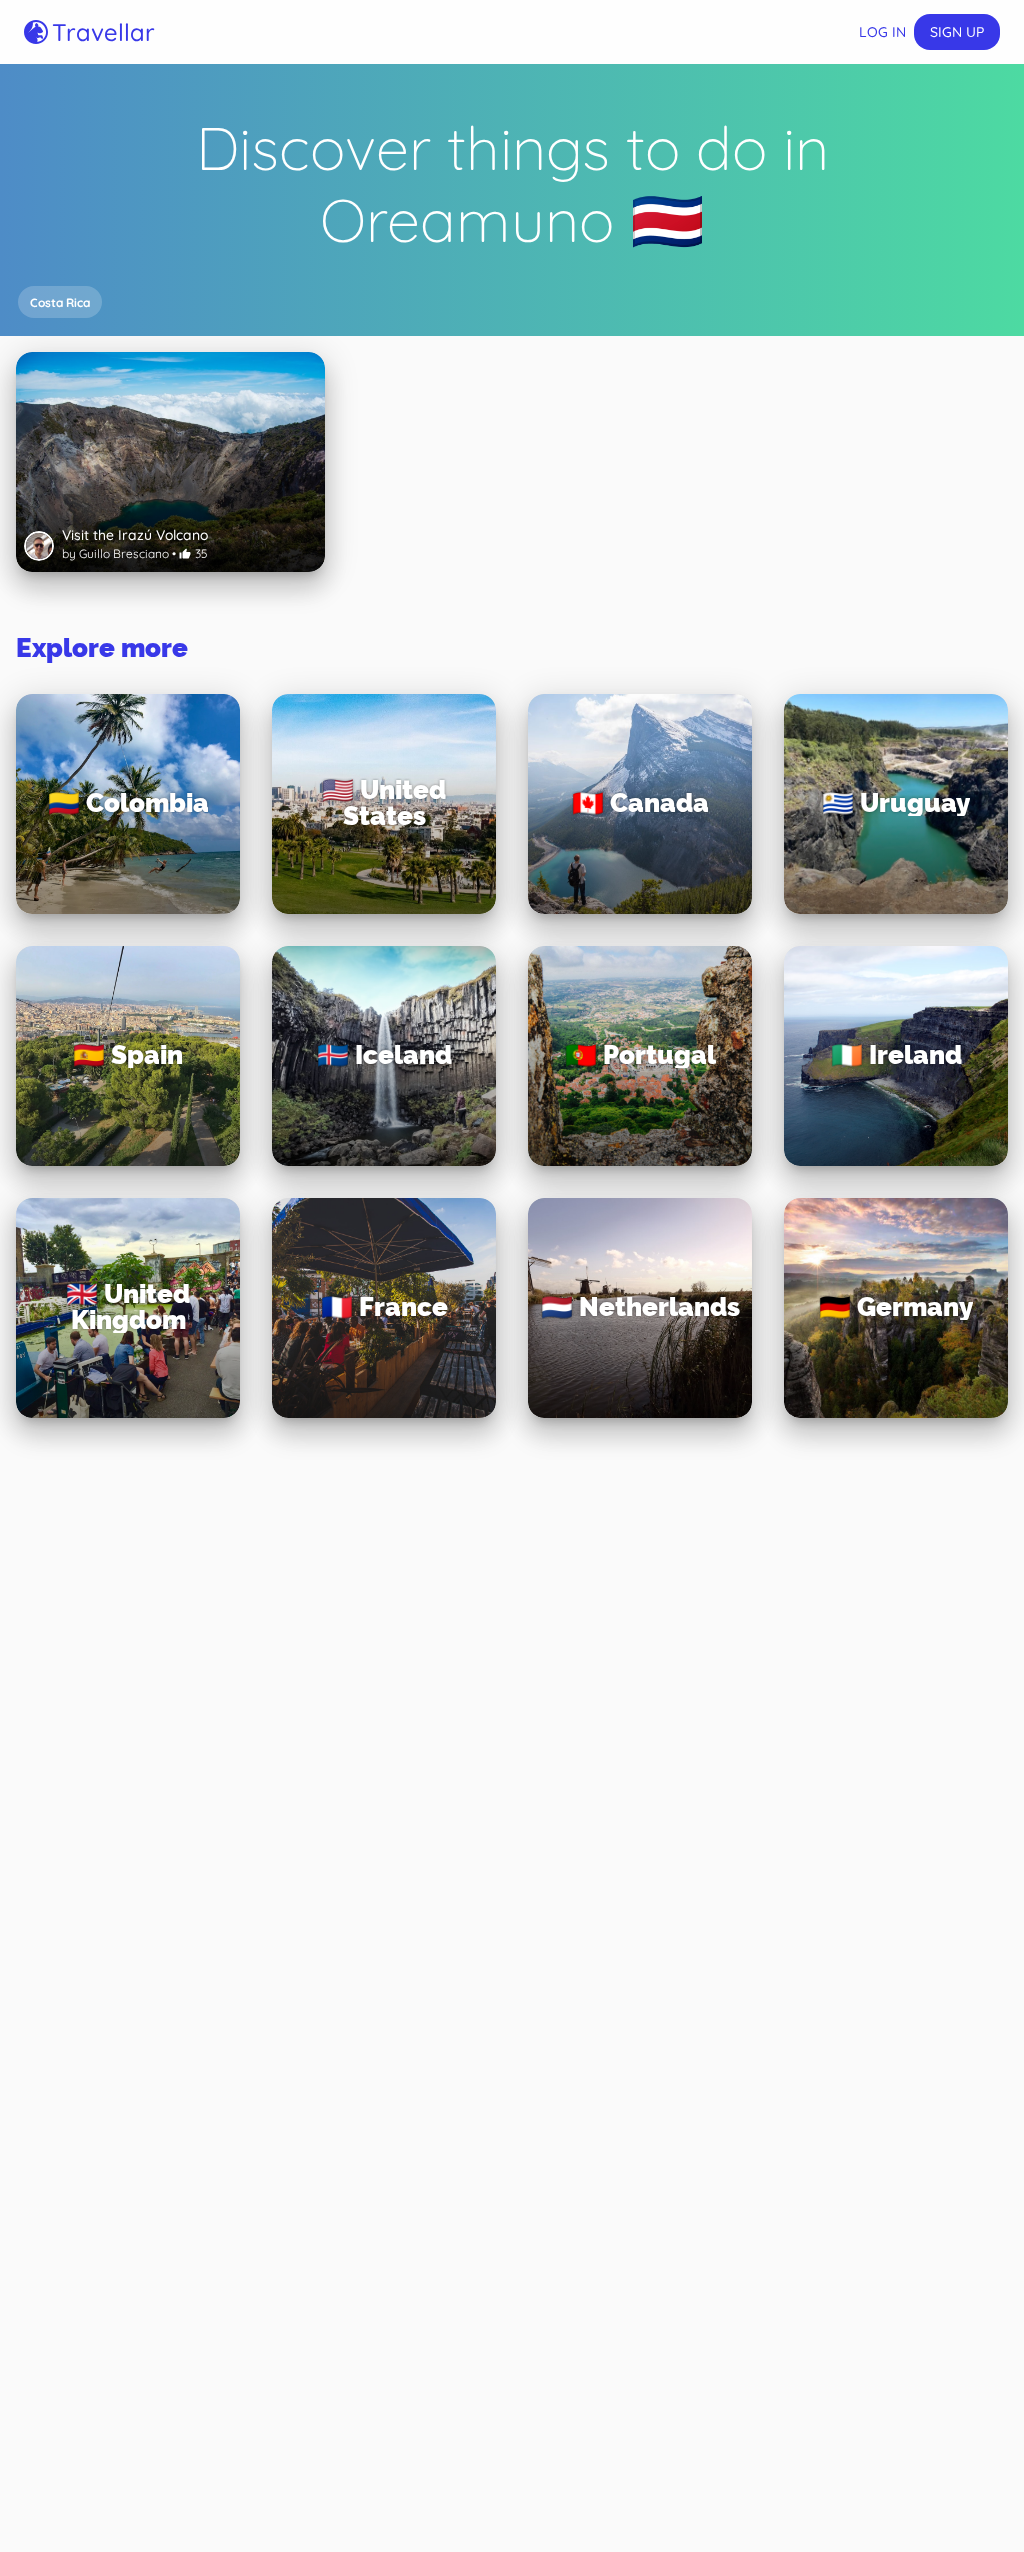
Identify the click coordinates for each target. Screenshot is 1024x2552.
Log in (882, 32)
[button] (60, 302)
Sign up (957, 32)
